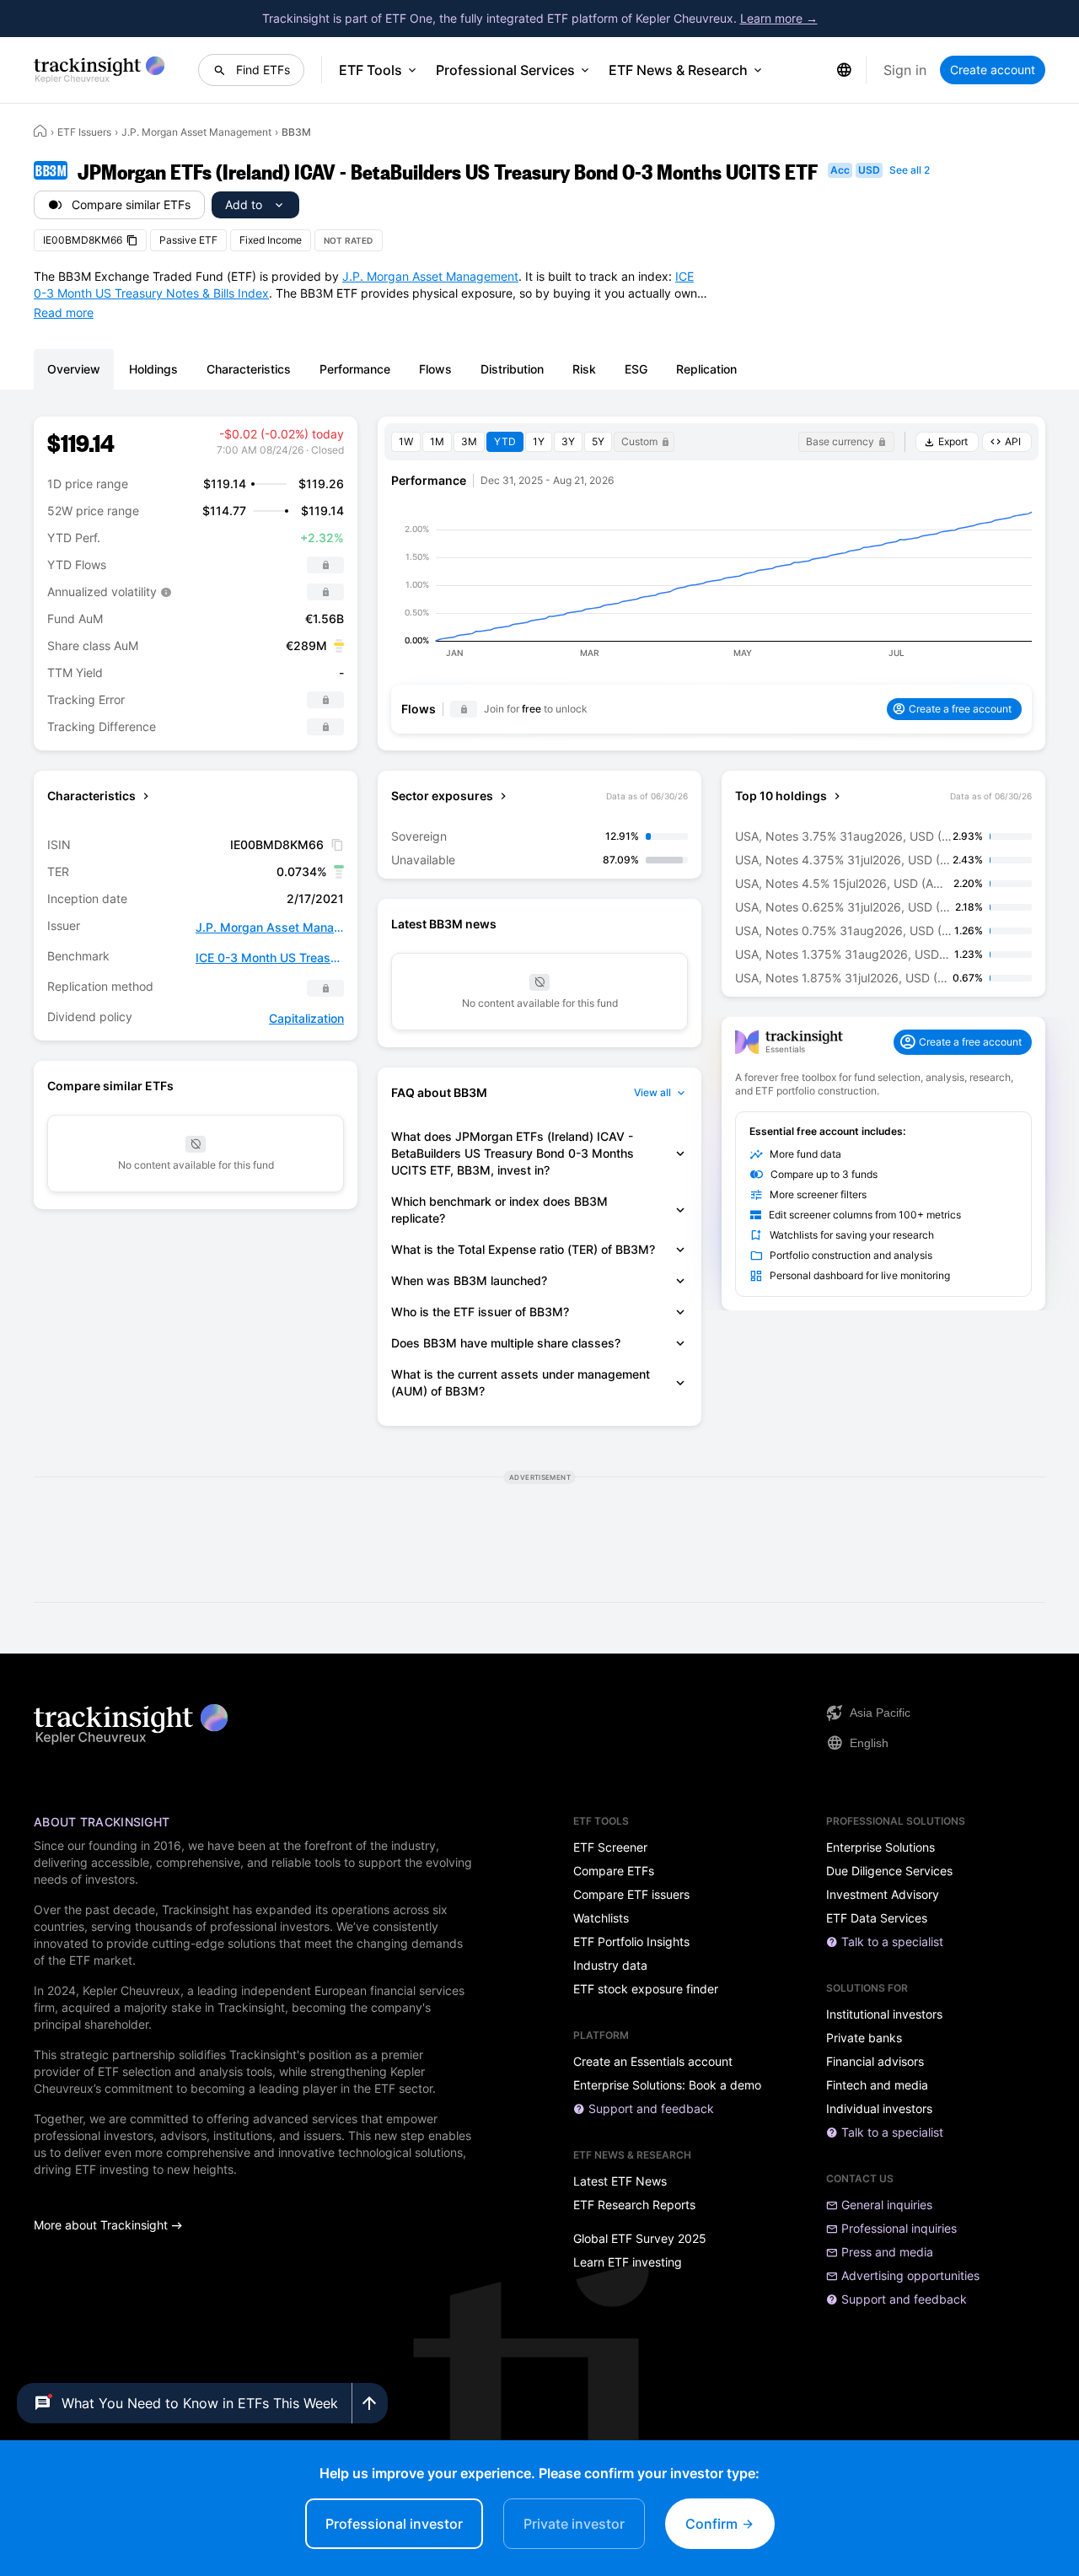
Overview (74, 369)
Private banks (864, 2038)
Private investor (574, 2524)
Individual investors (879, 2109)
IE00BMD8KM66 (83, 240)
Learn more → (779, 18)
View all (652, 1092)
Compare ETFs (614, 1871)
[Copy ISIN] (337, 845)
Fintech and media (877, 2085)
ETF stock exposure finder (646, 1989)
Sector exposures (442, 796)
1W (406, 441)
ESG (636, 369)
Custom (639, 441)
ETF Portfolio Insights (631, 1942)
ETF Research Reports (634, 2205)
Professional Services (505, 70)
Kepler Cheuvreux (132, 1990)
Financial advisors (875, 2062)
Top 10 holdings (781, 796)
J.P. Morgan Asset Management (196, 132)
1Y (539, 441)
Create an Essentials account (653, 2062)
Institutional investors (884, 2014)
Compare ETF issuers (631, 1895)
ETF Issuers (84, 132)
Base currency (840, 441)
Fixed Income (271, 240)
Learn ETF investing (628, 2262)
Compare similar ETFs (131, 204)
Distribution (512, 369)
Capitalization (306, 1018)
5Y (598, 441)
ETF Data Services (877, 1918)
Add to (244, 204)
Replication (706, 369)
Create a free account (960, 709)
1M (437, 441)
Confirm (713, 2524)
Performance (355, 369)
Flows (435, 369)
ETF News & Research (678, 70)
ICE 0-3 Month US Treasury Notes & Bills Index (270, 957)
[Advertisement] (539, 1535)
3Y (568, 441)
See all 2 (910, 170)
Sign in (905, 70)
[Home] (40, 131)
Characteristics (249, 369)
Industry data (610, 1966)
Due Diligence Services (889, 1871)
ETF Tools (370, 70)
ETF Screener (610, 1847)
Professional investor (394, 2524)
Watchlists (601, 1918)
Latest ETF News (620, 2181)
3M (469, 441)
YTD (505, 441)
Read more (64, 312)
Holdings (153, 369)
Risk (584, 369)
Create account (993, 70)
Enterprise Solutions (880, 1847)
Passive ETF (188, 240)
